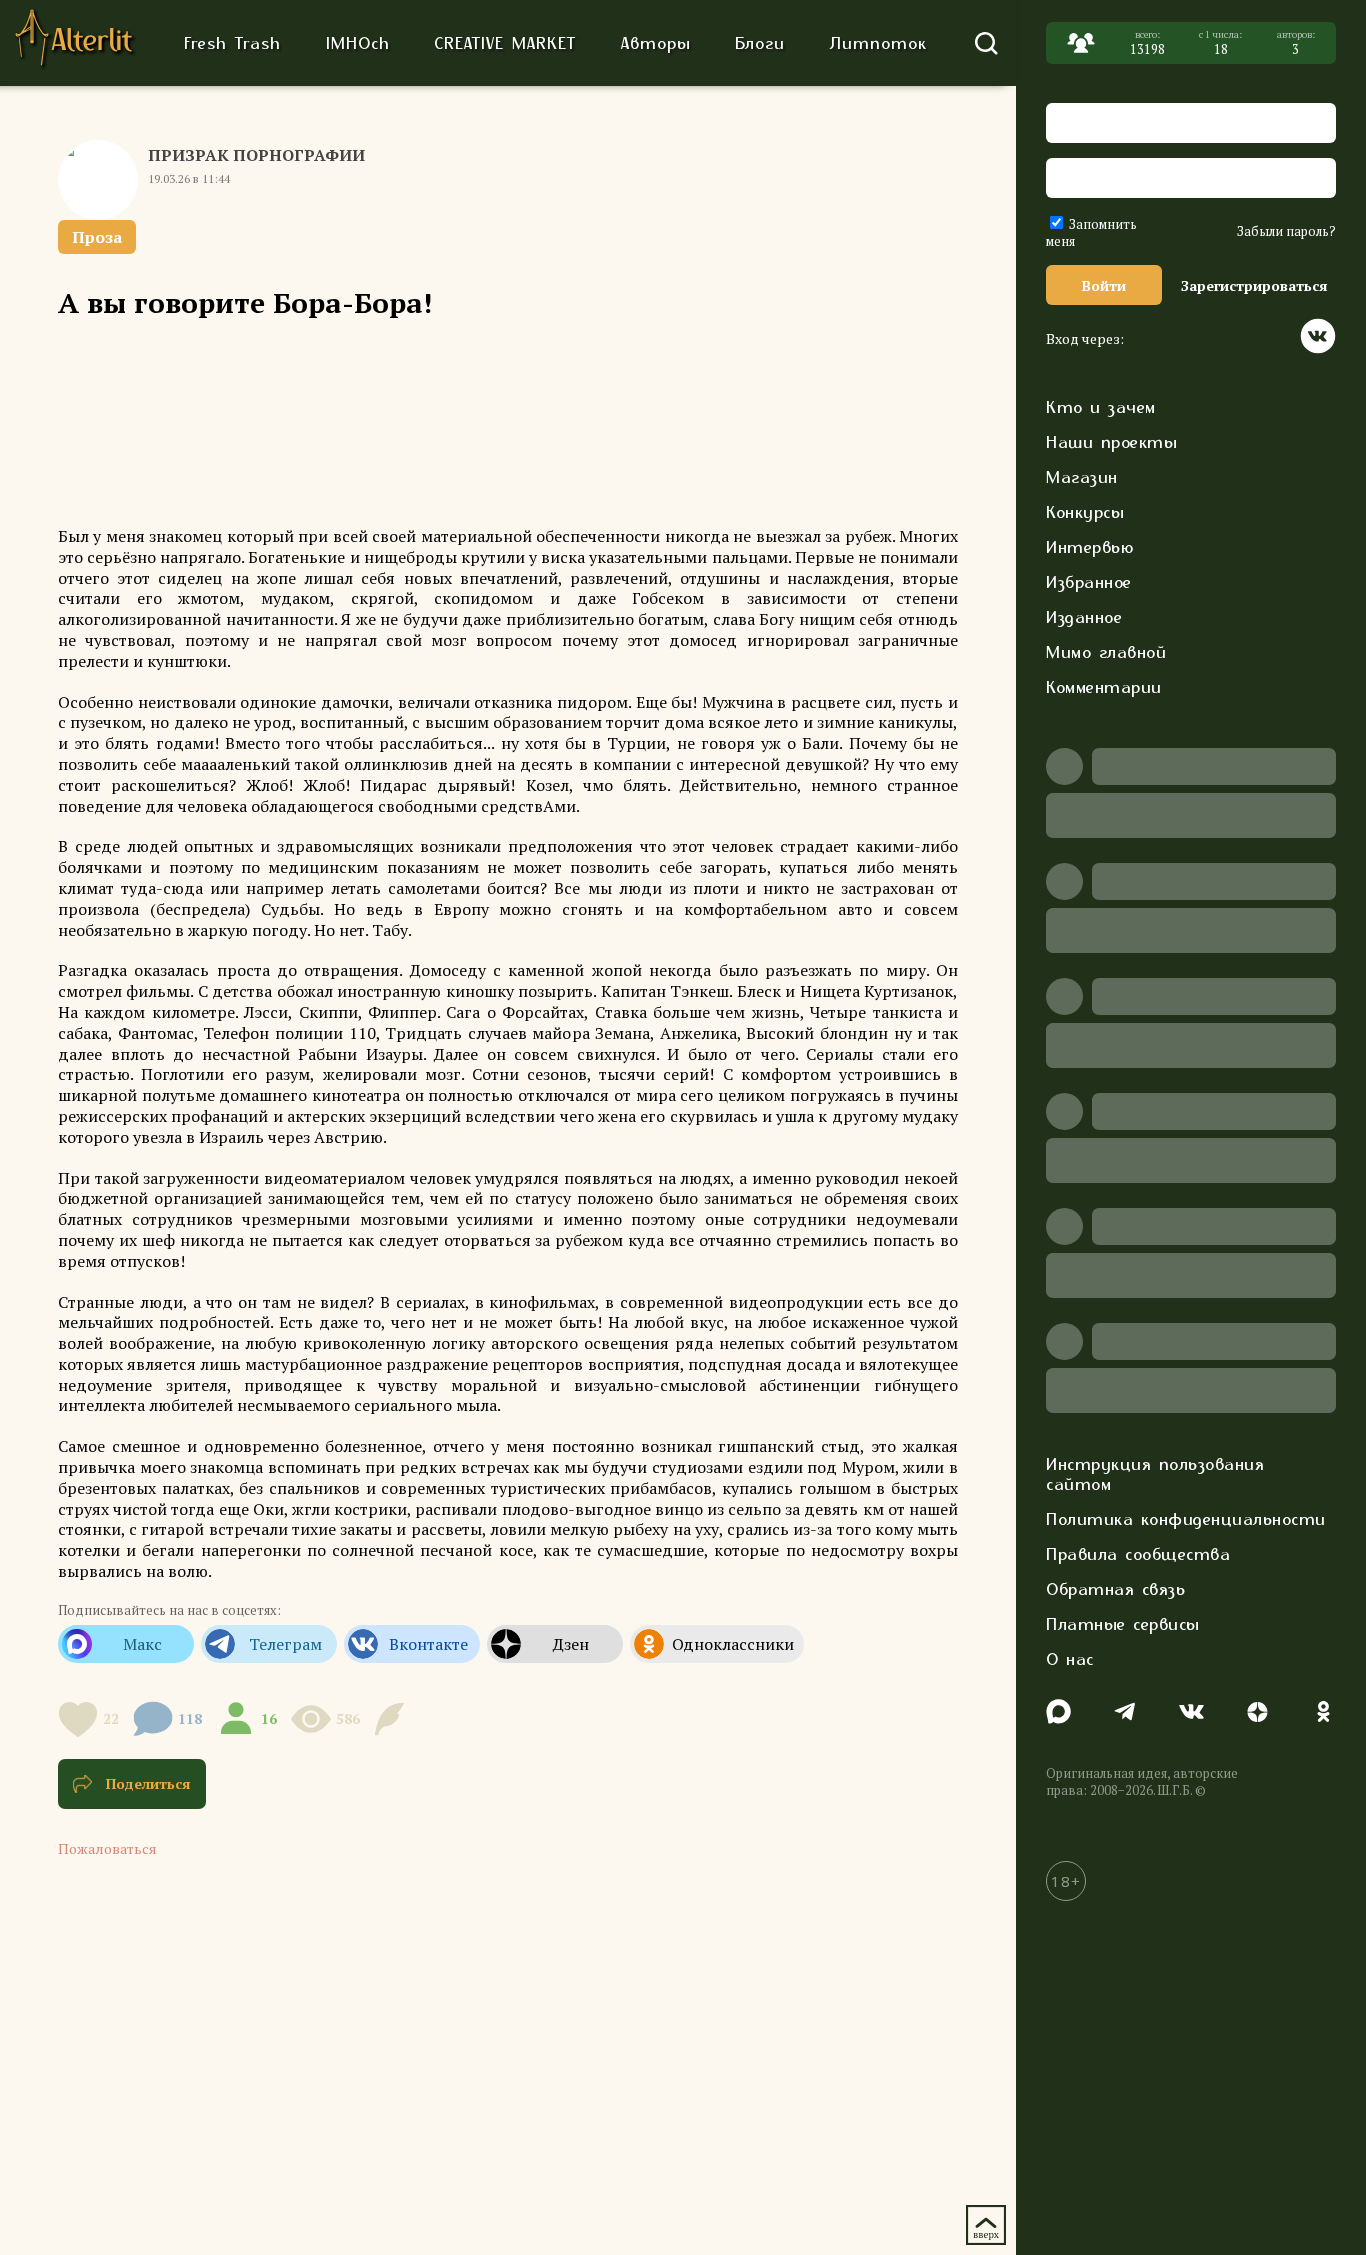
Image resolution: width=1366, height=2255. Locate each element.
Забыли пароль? (1286, 231)
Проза (97, 237)
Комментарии (1104, 687)
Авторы (656, 43)
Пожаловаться (107, 1848)
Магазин (1082, 477)
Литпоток (878, 43)
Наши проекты (1111, 442)
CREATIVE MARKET (505, 43)
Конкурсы (1085, 512)
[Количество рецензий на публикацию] (392, 1719)
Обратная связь (1115, 1589)
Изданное (1084, 617)
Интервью (1089, 547)
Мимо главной (1106, 652)
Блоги (760, 43)
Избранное (1089, 582)
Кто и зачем (1101, 407)
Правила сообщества (1138, 1554)
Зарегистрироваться (1254, 285)
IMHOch (358, 43)
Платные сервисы (1123, 1624)
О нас (1070, 1659)
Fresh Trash (232, 43)
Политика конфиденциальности (1186, 1519)
